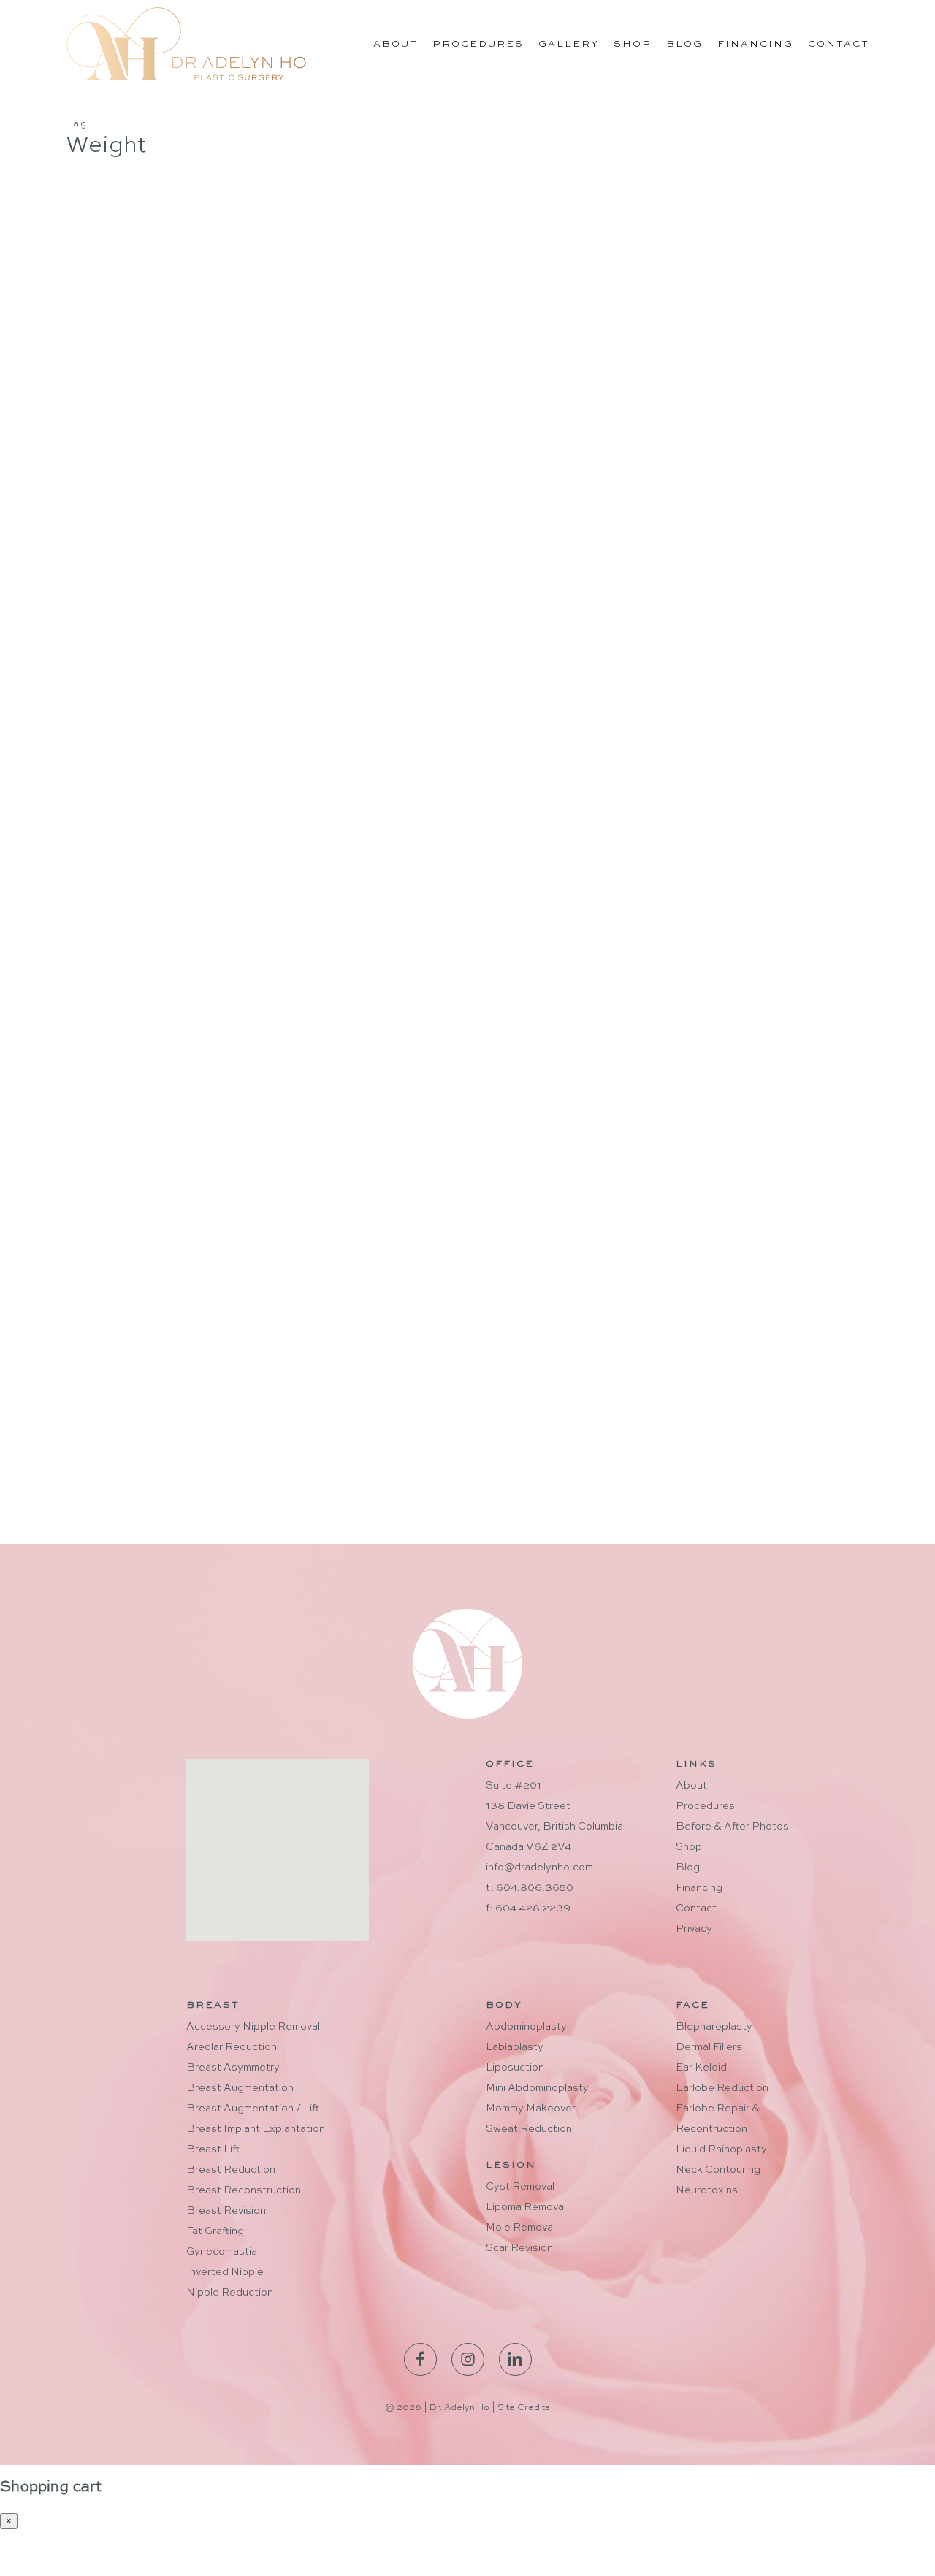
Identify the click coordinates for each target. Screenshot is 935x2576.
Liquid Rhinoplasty (721, 2149)
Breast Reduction (231, 2170)
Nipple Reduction (230, 2293)
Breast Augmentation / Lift (253, 2109)
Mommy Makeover (531, 2109)
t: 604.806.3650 (530, 1888)
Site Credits (524, 2408)
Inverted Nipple (225, 2272)
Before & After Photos (732, 1827)
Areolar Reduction (232, 2047)
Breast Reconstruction (244, 2190)
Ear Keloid (701, 2068)
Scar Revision (519, 2248)
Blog (688, 1868)
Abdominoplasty (526, 2027)
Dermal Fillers (709, 2047)
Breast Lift (213, 2149)
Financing (699, 1888)
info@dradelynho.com (539, 1868)
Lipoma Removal (526, 2207)
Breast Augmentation (240, 2088)
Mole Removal (520, 2228)
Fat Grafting (215, 2231)
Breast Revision (226, 2211)
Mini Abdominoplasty (537, 2088)
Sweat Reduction (529, 2129)
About (691, 1786)
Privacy (694, 1929)
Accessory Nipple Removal (253, 2027)
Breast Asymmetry (233, 2068)
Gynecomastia (222, 2252)
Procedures (705, 1806)
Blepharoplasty (714, 2027)
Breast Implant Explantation (256, 2129)
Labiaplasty (515, 2047)
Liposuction (117, 1432)
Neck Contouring (718, 2170)
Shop (689, 1847)
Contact (696, 1908)
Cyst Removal (520, 2187)
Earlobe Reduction (722, 2088)
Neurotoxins (707, 2190)
